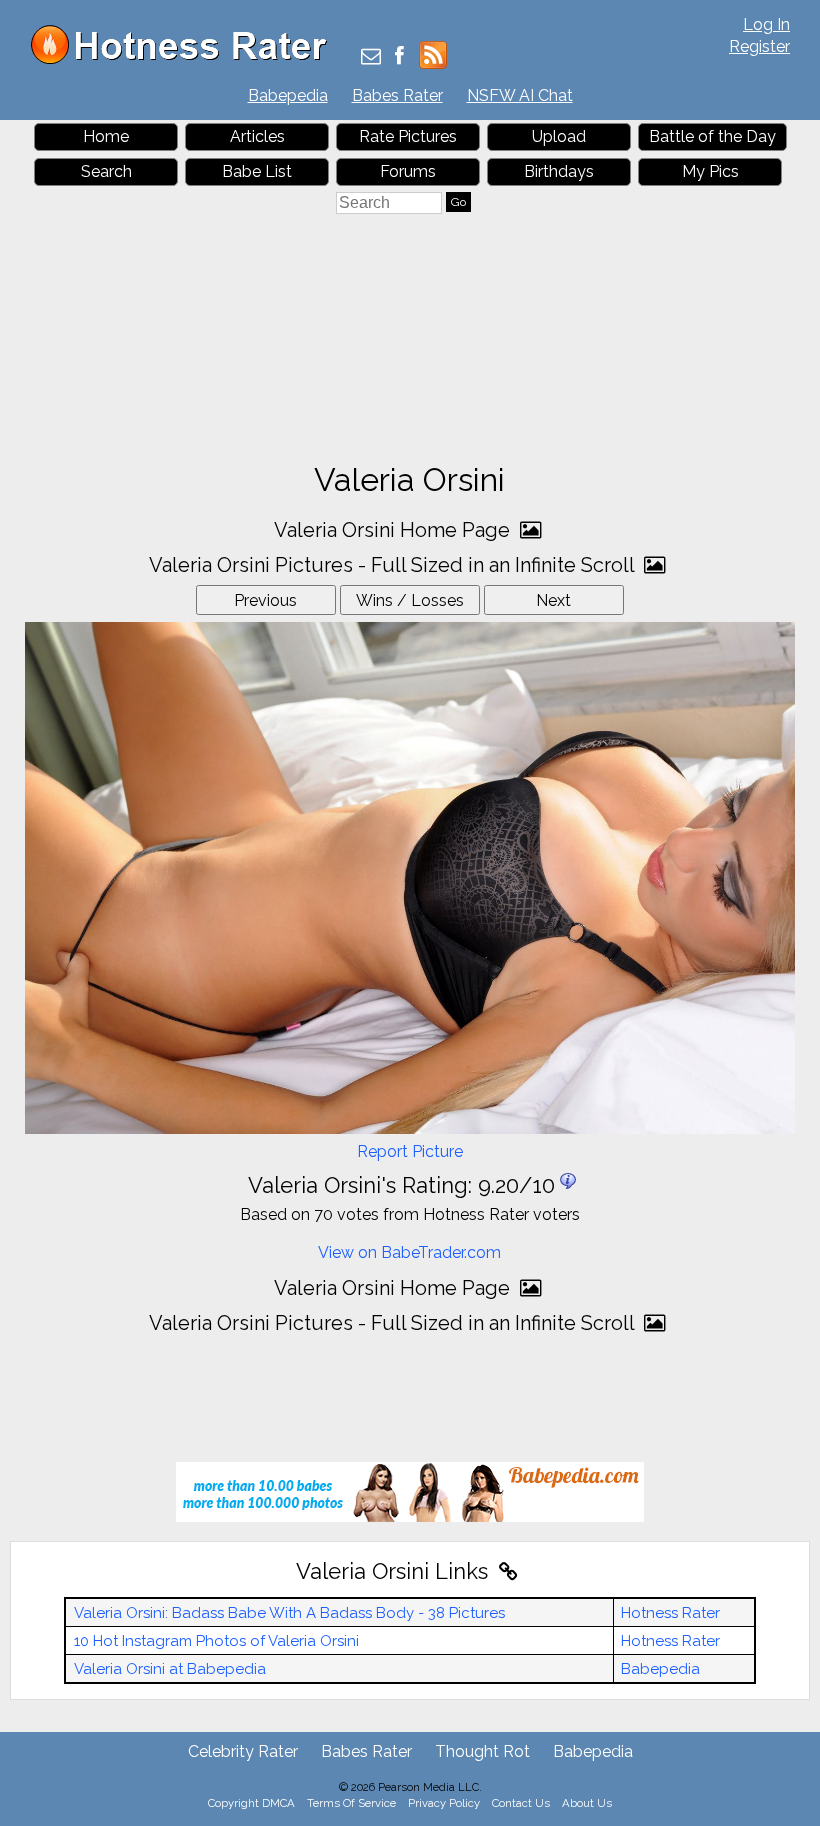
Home (106, 136)
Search (106, 171)
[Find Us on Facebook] (399, 57)
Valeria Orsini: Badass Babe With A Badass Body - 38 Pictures (289, 1613)
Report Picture (410, 1151)
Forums (408, 171)
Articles (257, 136)
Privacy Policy (444, 1803)
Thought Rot (482, 1751)
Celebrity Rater (243, 1751)
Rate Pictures (408, 136)
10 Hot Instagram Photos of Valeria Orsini (216, 1641)
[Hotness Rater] (186, 59)
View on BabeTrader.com (409, 1252)
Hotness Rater (670, 1613)
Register (759, 46)
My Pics (710, 171)
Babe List (257, 171)
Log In (766, 24)
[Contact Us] (371, 57)
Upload (559, 136)
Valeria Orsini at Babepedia (170, 1669)
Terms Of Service (351, 1803)
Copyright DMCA (251, 1803)
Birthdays (559, 171)
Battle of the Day (712, 136)
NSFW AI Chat (520, 95)
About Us (587, 1803)
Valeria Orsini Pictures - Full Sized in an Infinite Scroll (394, 565)
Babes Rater (397, 95)
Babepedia (288, 95)
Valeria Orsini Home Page (394, 530)
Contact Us (521, 1803)
